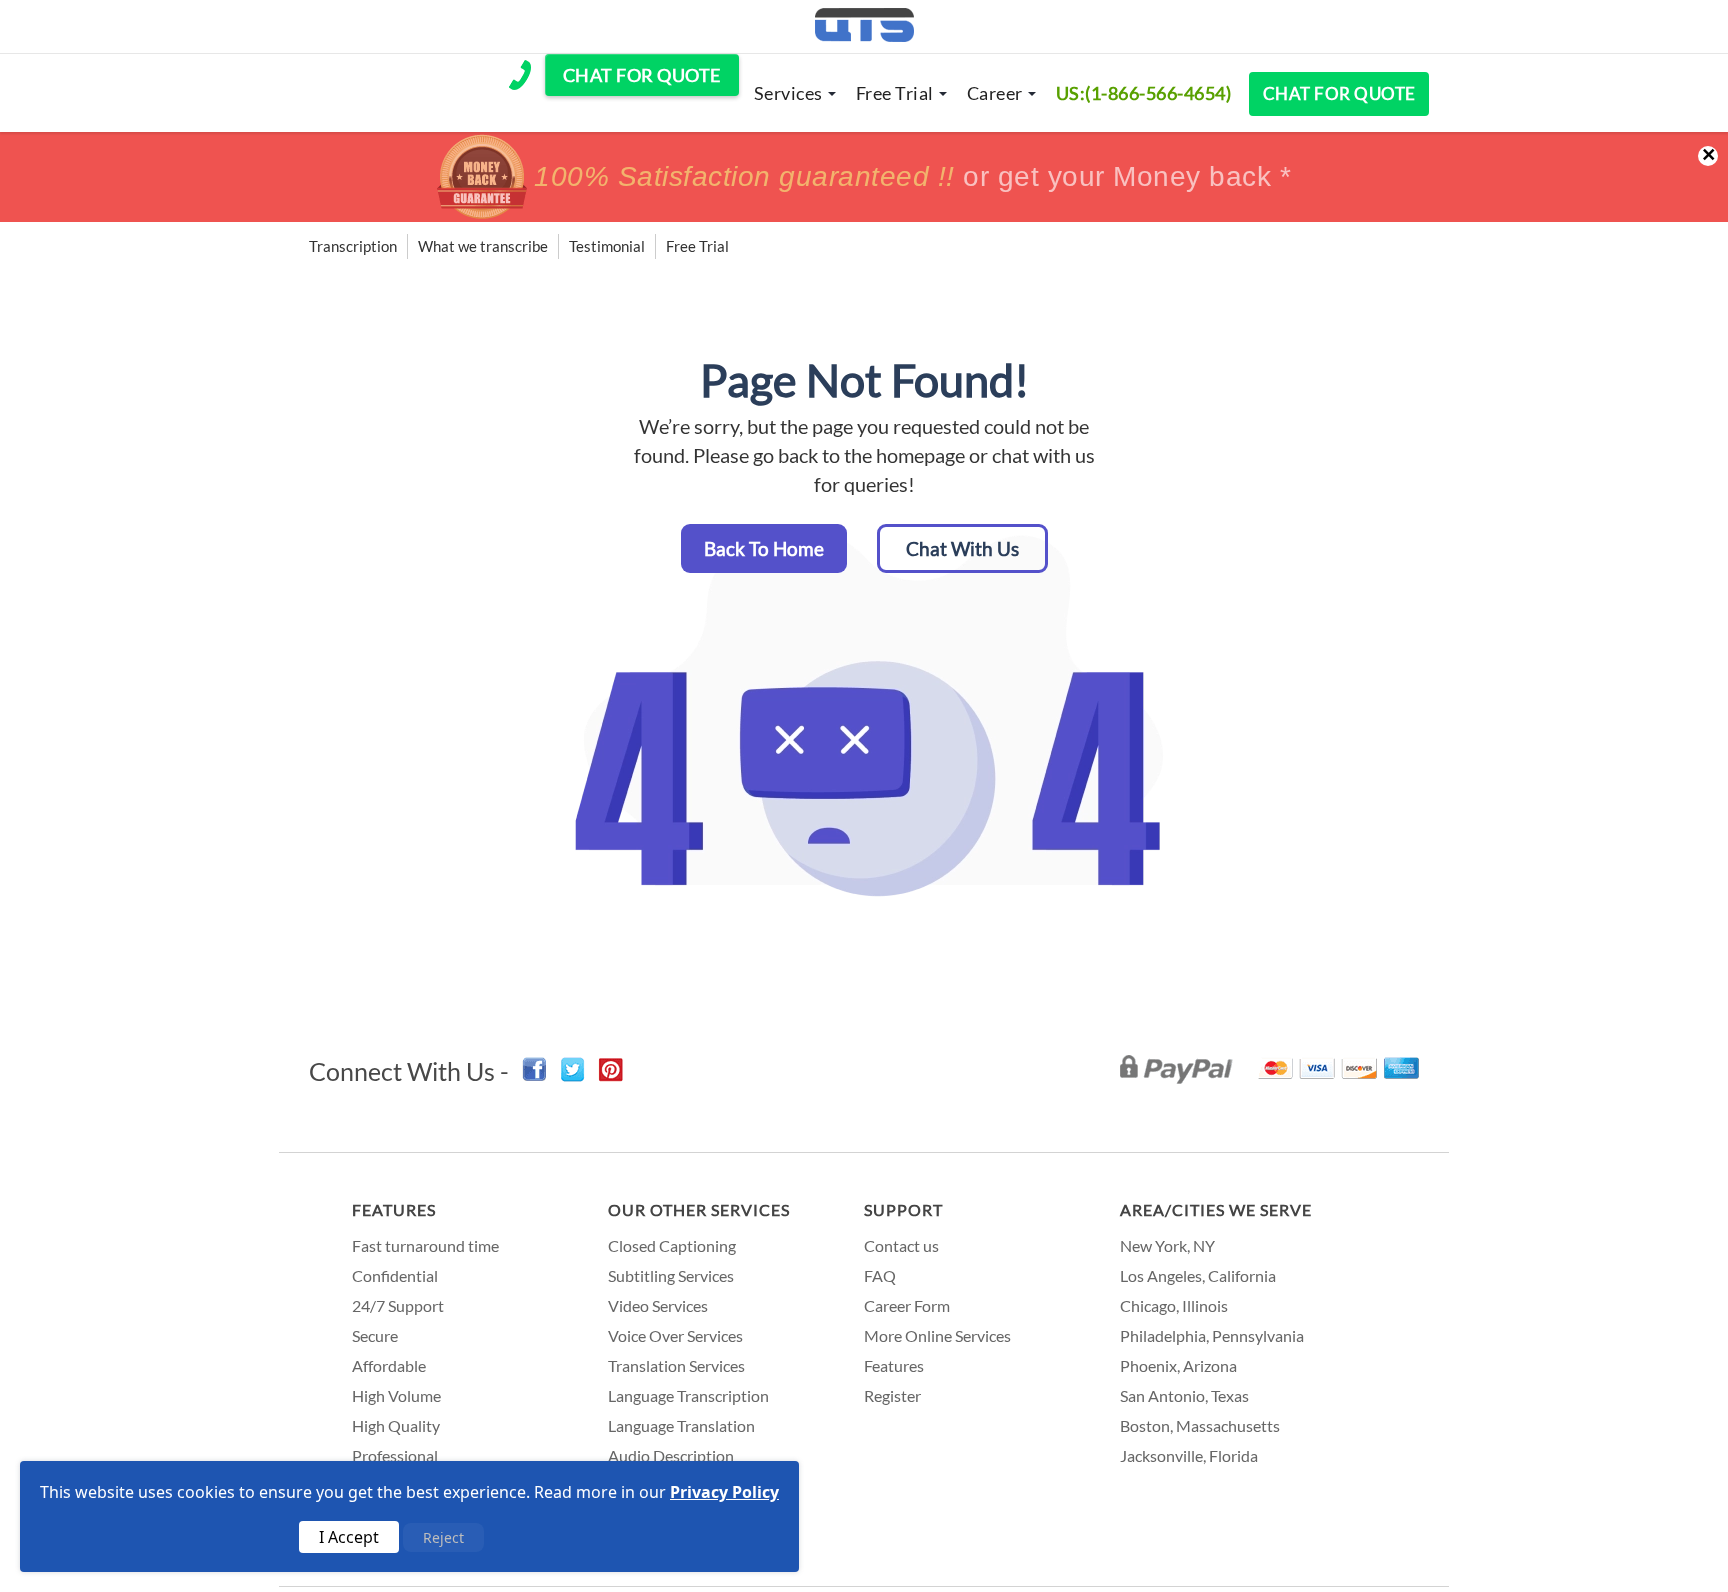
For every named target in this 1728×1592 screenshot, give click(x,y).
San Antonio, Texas (1184, 1395)
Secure (375, 1335)
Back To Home (764, 548)
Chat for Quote (1339, 93)
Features (394, 1209)
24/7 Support (398, 1305)
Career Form (907, 1305)
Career (995, 93)
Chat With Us (962, 548)
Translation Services (676, 1365)
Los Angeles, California (1198, 1275)
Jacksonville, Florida (1189, 1455)
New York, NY (1167, 1245)
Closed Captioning (672, 1245)
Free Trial (895, 93)
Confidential (395, 1275)
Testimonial (607, 246)
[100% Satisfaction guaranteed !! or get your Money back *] (864, 212)
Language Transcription (688, 1395)
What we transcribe (483, 246)
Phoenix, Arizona (1178, 1365)
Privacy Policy (724, 1492)
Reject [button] (443, 1537)
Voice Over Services (675, 1335)
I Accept (349, 1537)
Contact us (901, 1245)
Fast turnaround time (425, 1245)
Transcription (353, 246)
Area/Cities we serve (1216, 1209)
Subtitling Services (671, 1275)
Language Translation (681, 1425)
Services (788, 93)
